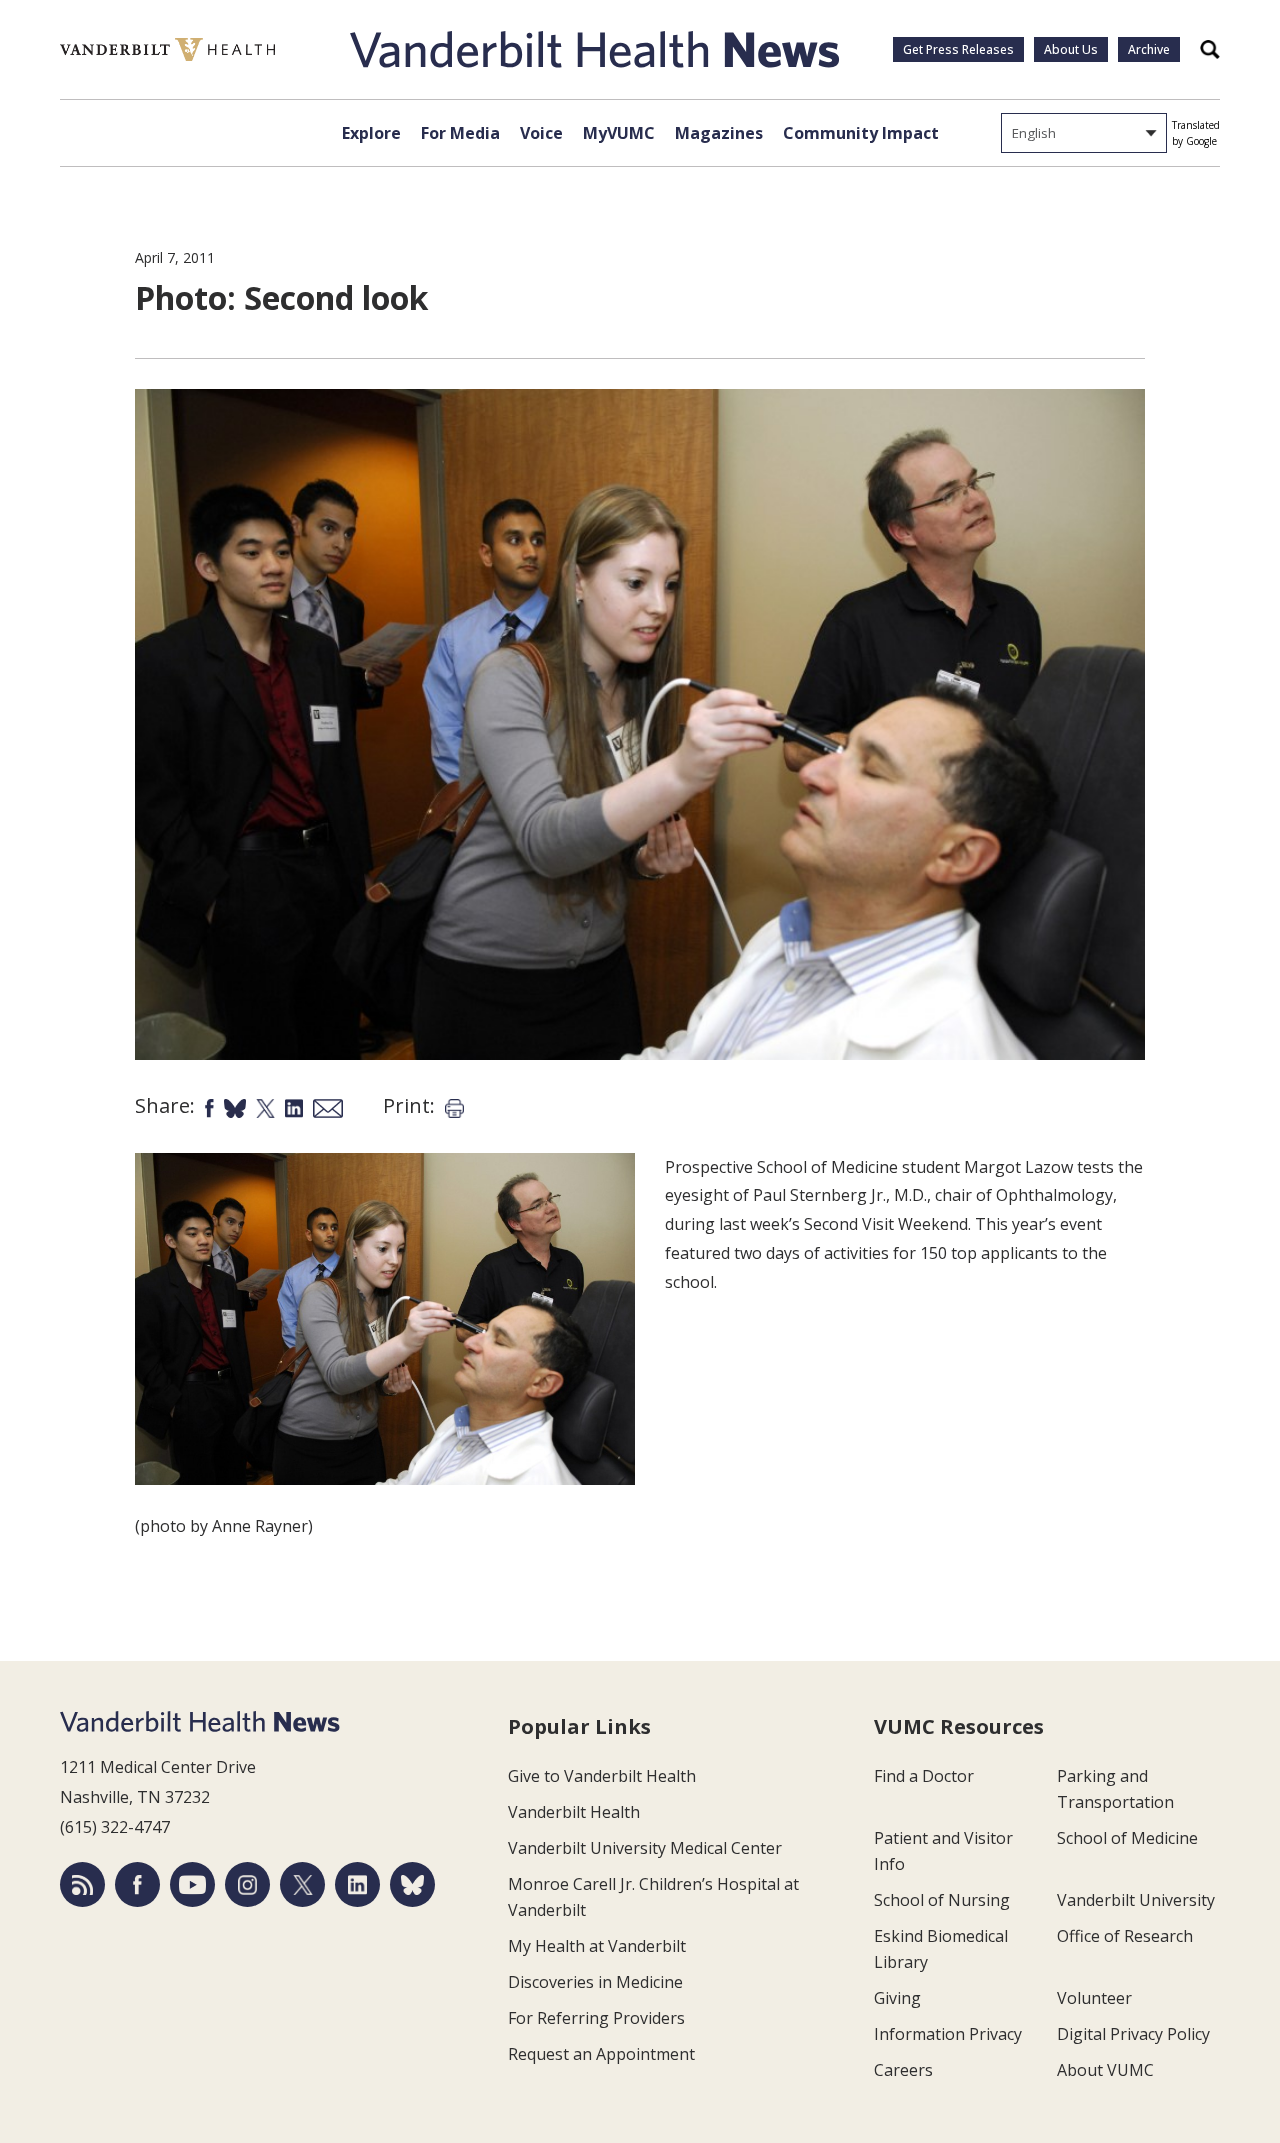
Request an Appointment (601, 2054)
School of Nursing (942, 1900)
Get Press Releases (958, 49)
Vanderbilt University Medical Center (645, 1848)
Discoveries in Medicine (595, 1982)
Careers (903, 2070)
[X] (302, 1884)
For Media (460, 133)
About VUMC (1105, 2070)
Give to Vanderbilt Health (602, 1776)
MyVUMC (619, 133)
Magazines (719, 133)
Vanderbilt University (1136, 1900)
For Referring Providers (596, 2018)
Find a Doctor (924, 1776)
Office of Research (1125, 1936)
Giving (897, 1998)
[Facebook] (137, 1884)
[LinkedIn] (357, 1884)
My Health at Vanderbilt (597, 1946)
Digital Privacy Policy (1133, 2034)
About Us (1071, 49)
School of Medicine (1127, 1838)
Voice (541, 133)
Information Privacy (948, 2034)
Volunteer (1094, 1998)
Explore (371, 133)
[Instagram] (247, 1884)
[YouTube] (192, 1884)
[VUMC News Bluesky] (412, 1884)
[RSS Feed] (82, 1884)
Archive (1149, 49)
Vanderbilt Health (574, 1812)
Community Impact (861, 133)
